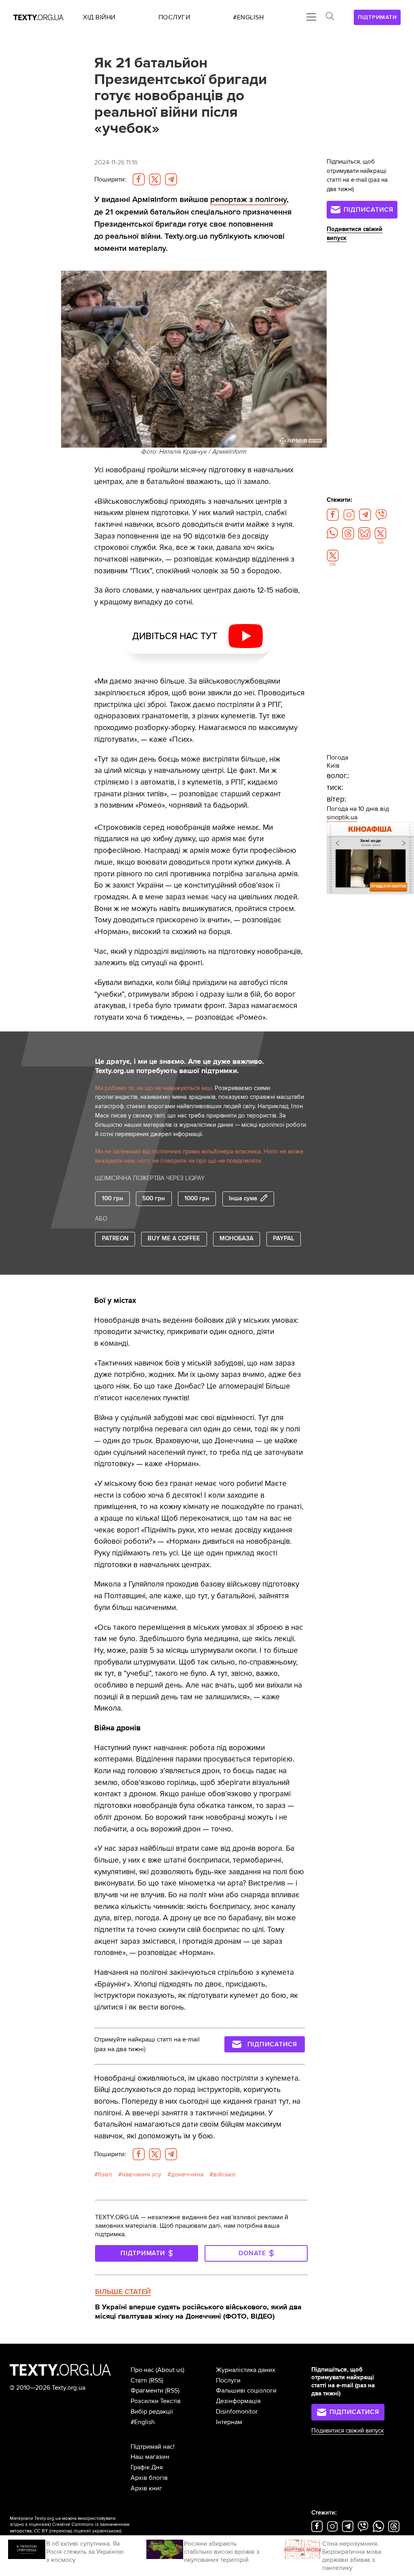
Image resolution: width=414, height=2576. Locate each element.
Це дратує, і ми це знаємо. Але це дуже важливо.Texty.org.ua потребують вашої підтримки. (180, 1066)
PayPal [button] (284, 1239)
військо (224, 2174)
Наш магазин (150, 2457)
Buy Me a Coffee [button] (174, 1239)
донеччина (187, 2174)
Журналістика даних (246, 2370)
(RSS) (156, 2380)
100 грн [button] (113, 1199)
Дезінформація (238, 2401)
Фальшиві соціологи (246, 2391)
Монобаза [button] (237, 1239)
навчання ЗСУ (142, 2174)
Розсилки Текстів (156, 2401)
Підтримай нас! (153, 2447)
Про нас (142, 2370)
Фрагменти (147, 2391)
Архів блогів (149, 2478)
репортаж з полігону (248, 199)
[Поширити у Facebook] (139, 179)
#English (143, 2422)
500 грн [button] (154, 1199)
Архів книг (146, 2488)
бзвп (105, 2174)
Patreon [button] (115, 1239)
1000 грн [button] (197, 1199)
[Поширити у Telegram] (171, 179)
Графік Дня (147, 2467)
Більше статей (123, 2292)
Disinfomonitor (237, 2412)
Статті (139, 2380)
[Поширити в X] (155, 179)
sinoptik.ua (342, 817)
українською (106, 2531)
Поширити (110, 179)
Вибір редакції (152, 2412)
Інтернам (229, 2422)
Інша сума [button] (243, 1199)
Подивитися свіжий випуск (348, 2431)
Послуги (228, 2380)
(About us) (170, 2370)
